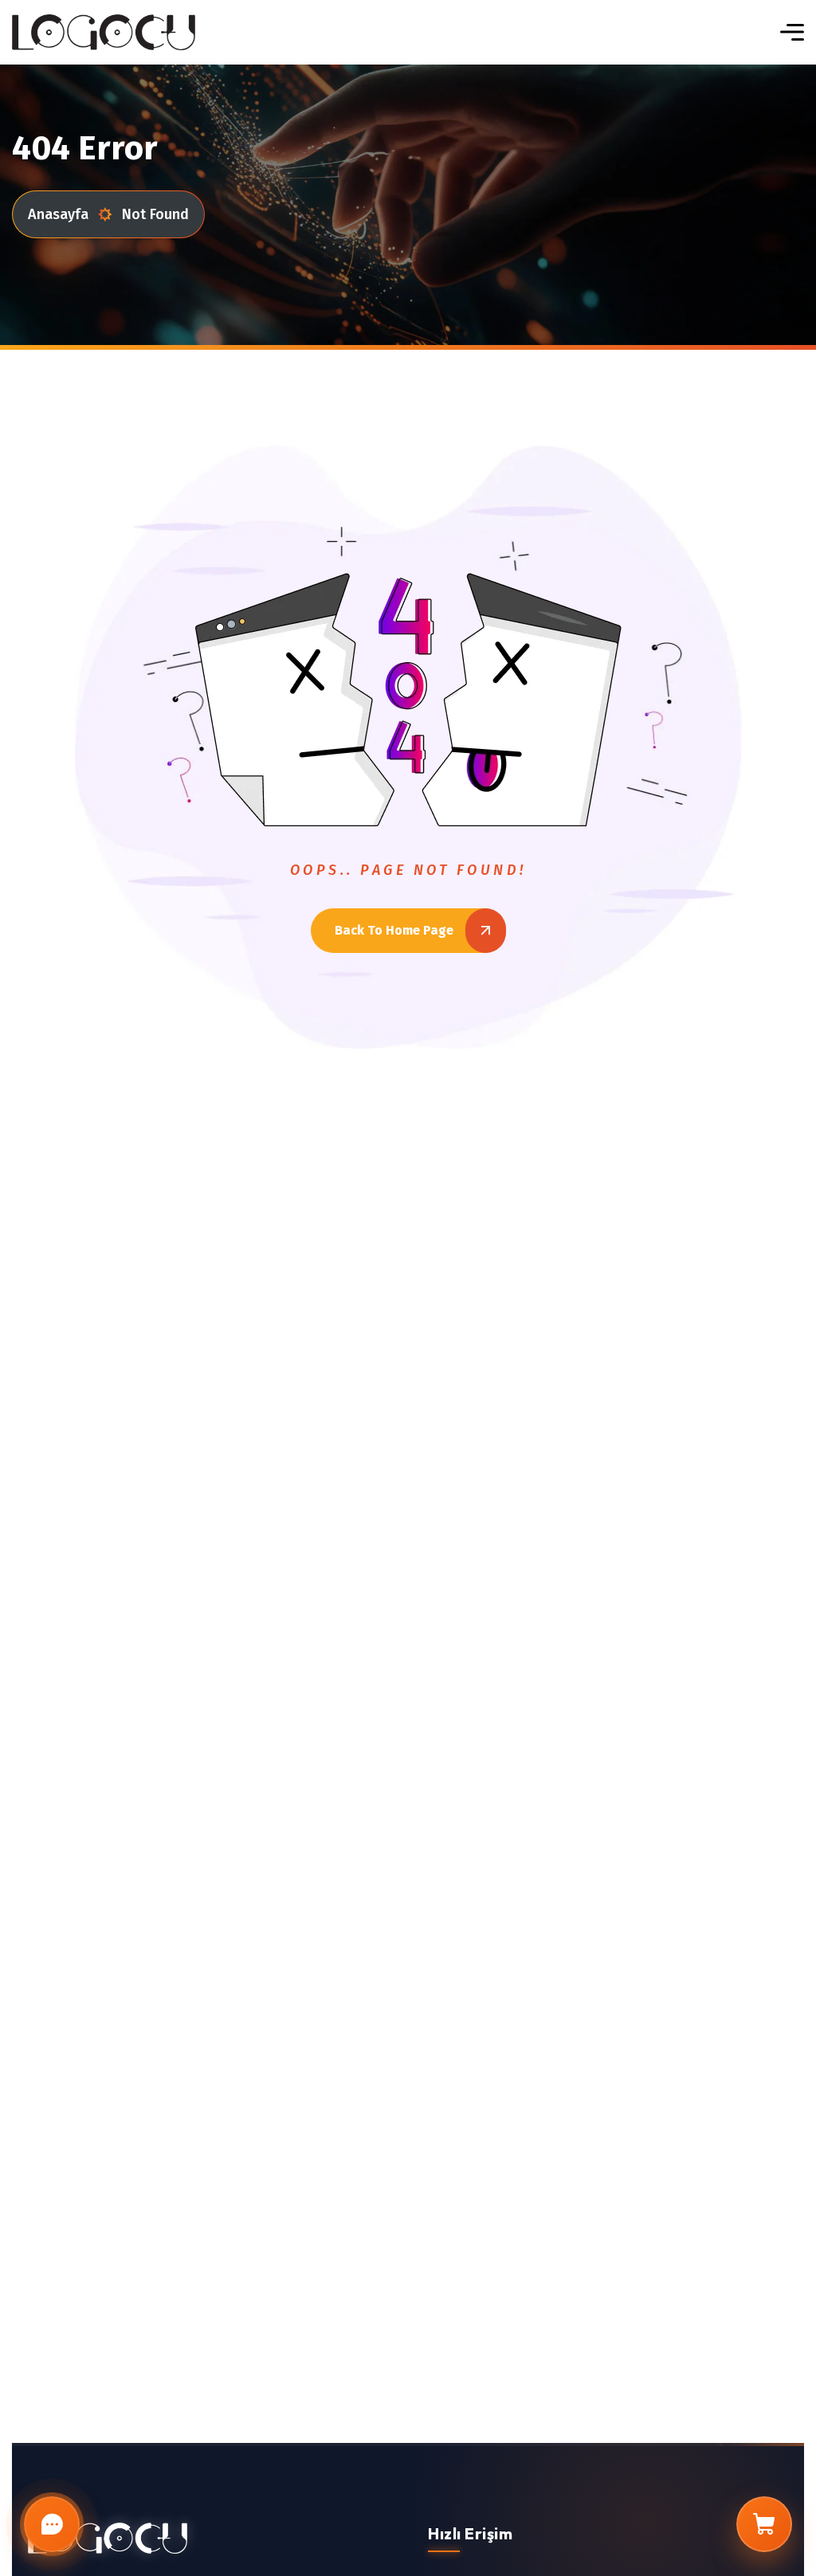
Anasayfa (58, 214)
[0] (764, 2524)
